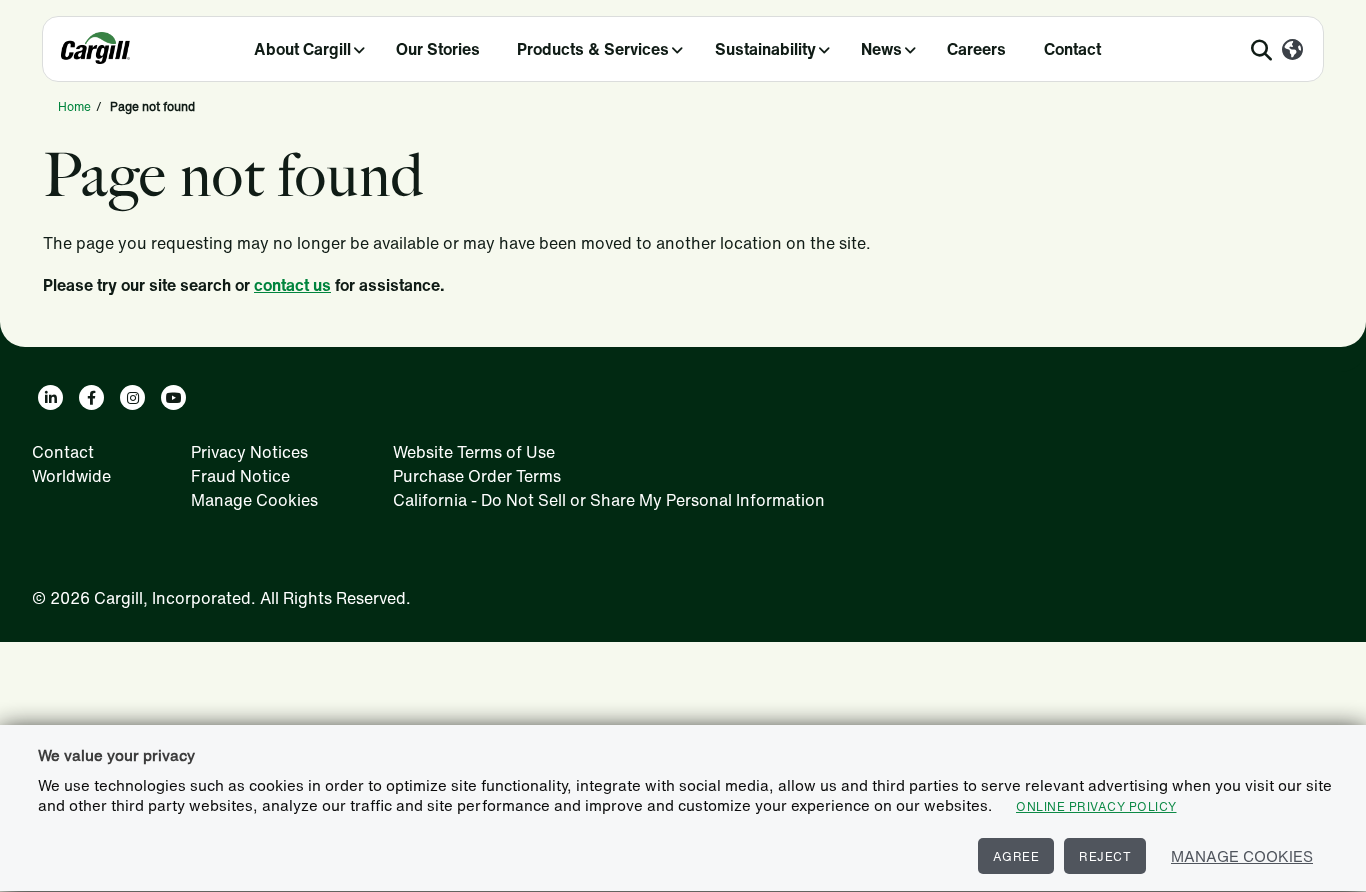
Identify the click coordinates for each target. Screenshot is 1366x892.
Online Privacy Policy (1096, 806)
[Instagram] (132, 397)
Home (74, 106)
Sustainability (765, 49)
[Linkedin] (50, 397)
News (881, 49)
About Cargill (302, 49)
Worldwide (71, 476)
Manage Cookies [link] (254, 500)
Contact (1072, 49)
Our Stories (438, 49)
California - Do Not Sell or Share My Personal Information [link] (609, 500)
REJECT (1105, 856)
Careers (976, 49)
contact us (292, 285)
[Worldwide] (1292, 51)
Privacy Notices (249, 452)
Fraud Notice (240, 476)
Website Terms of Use (474, 452)
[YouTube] (173, 397)
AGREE (1016, 856)
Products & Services (593, 49)
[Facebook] (91, 397)
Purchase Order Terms (477, 476)
